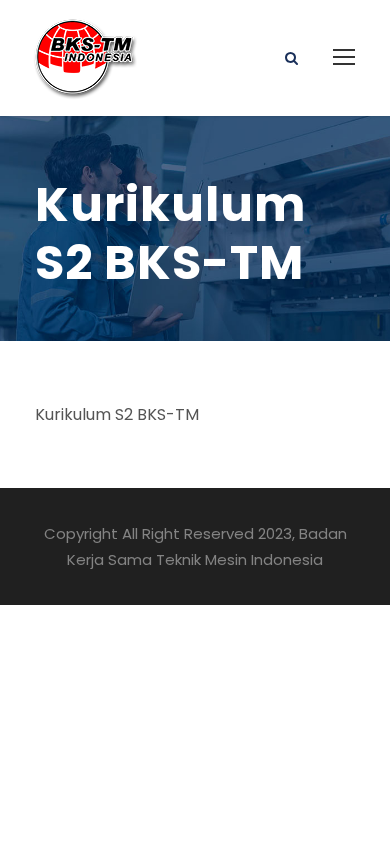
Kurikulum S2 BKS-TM (119, 414)
